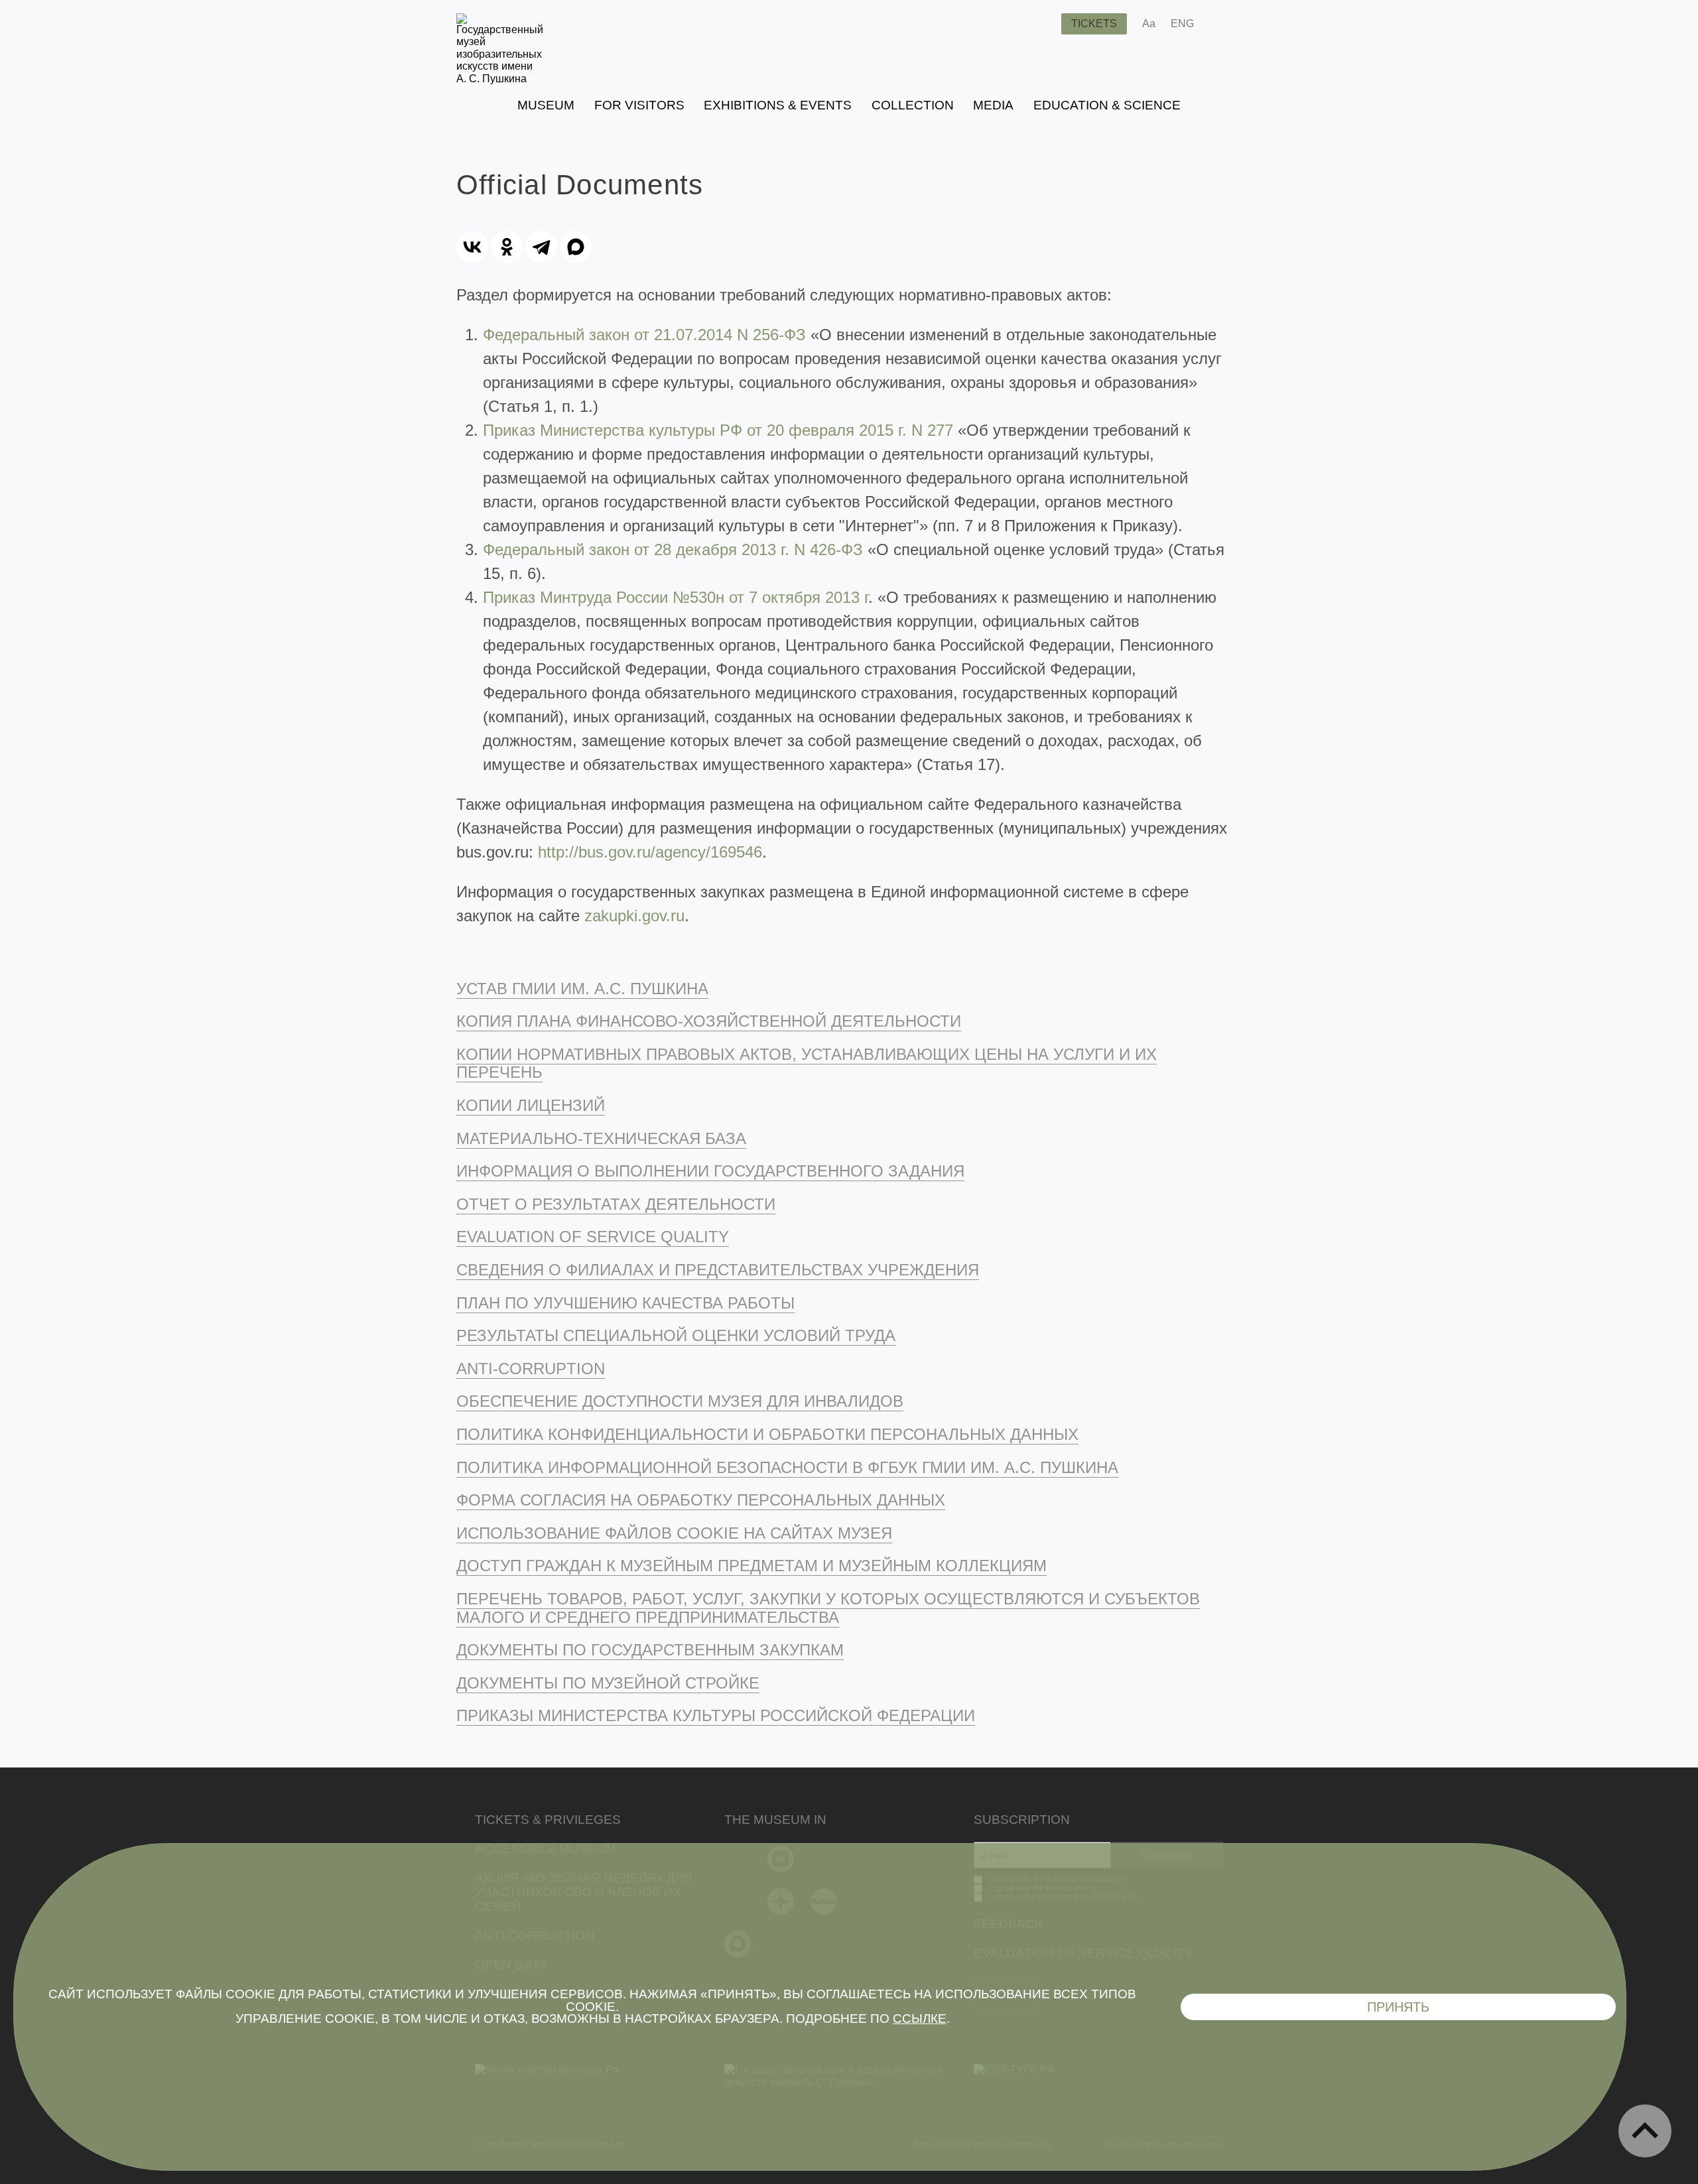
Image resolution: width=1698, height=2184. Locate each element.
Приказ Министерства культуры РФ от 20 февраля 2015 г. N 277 (718, 430)
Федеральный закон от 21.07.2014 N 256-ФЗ (644, 335)
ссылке (920, 2019)
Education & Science (1107, 105)
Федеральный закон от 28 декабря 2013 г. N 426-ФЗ (673, 549)
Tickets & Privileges (548, 1820)
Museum (546, 105)
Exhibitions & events (778, 105)
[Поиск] (1041, 24)
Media (993, 105)
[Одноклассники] (507, 247)
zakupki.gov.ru (634, 916)
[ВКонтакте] (472, 247)
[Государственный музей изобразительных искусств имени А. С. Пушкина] (500, 79)
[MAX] (576, 247)
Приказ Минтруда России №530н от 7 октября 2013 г (676, 597)
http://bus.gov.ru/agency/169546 (650, 852)
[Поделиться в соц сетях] (1223, 24)
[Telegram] (541, 247)
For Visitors (639, 105)
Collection (913, 105)
